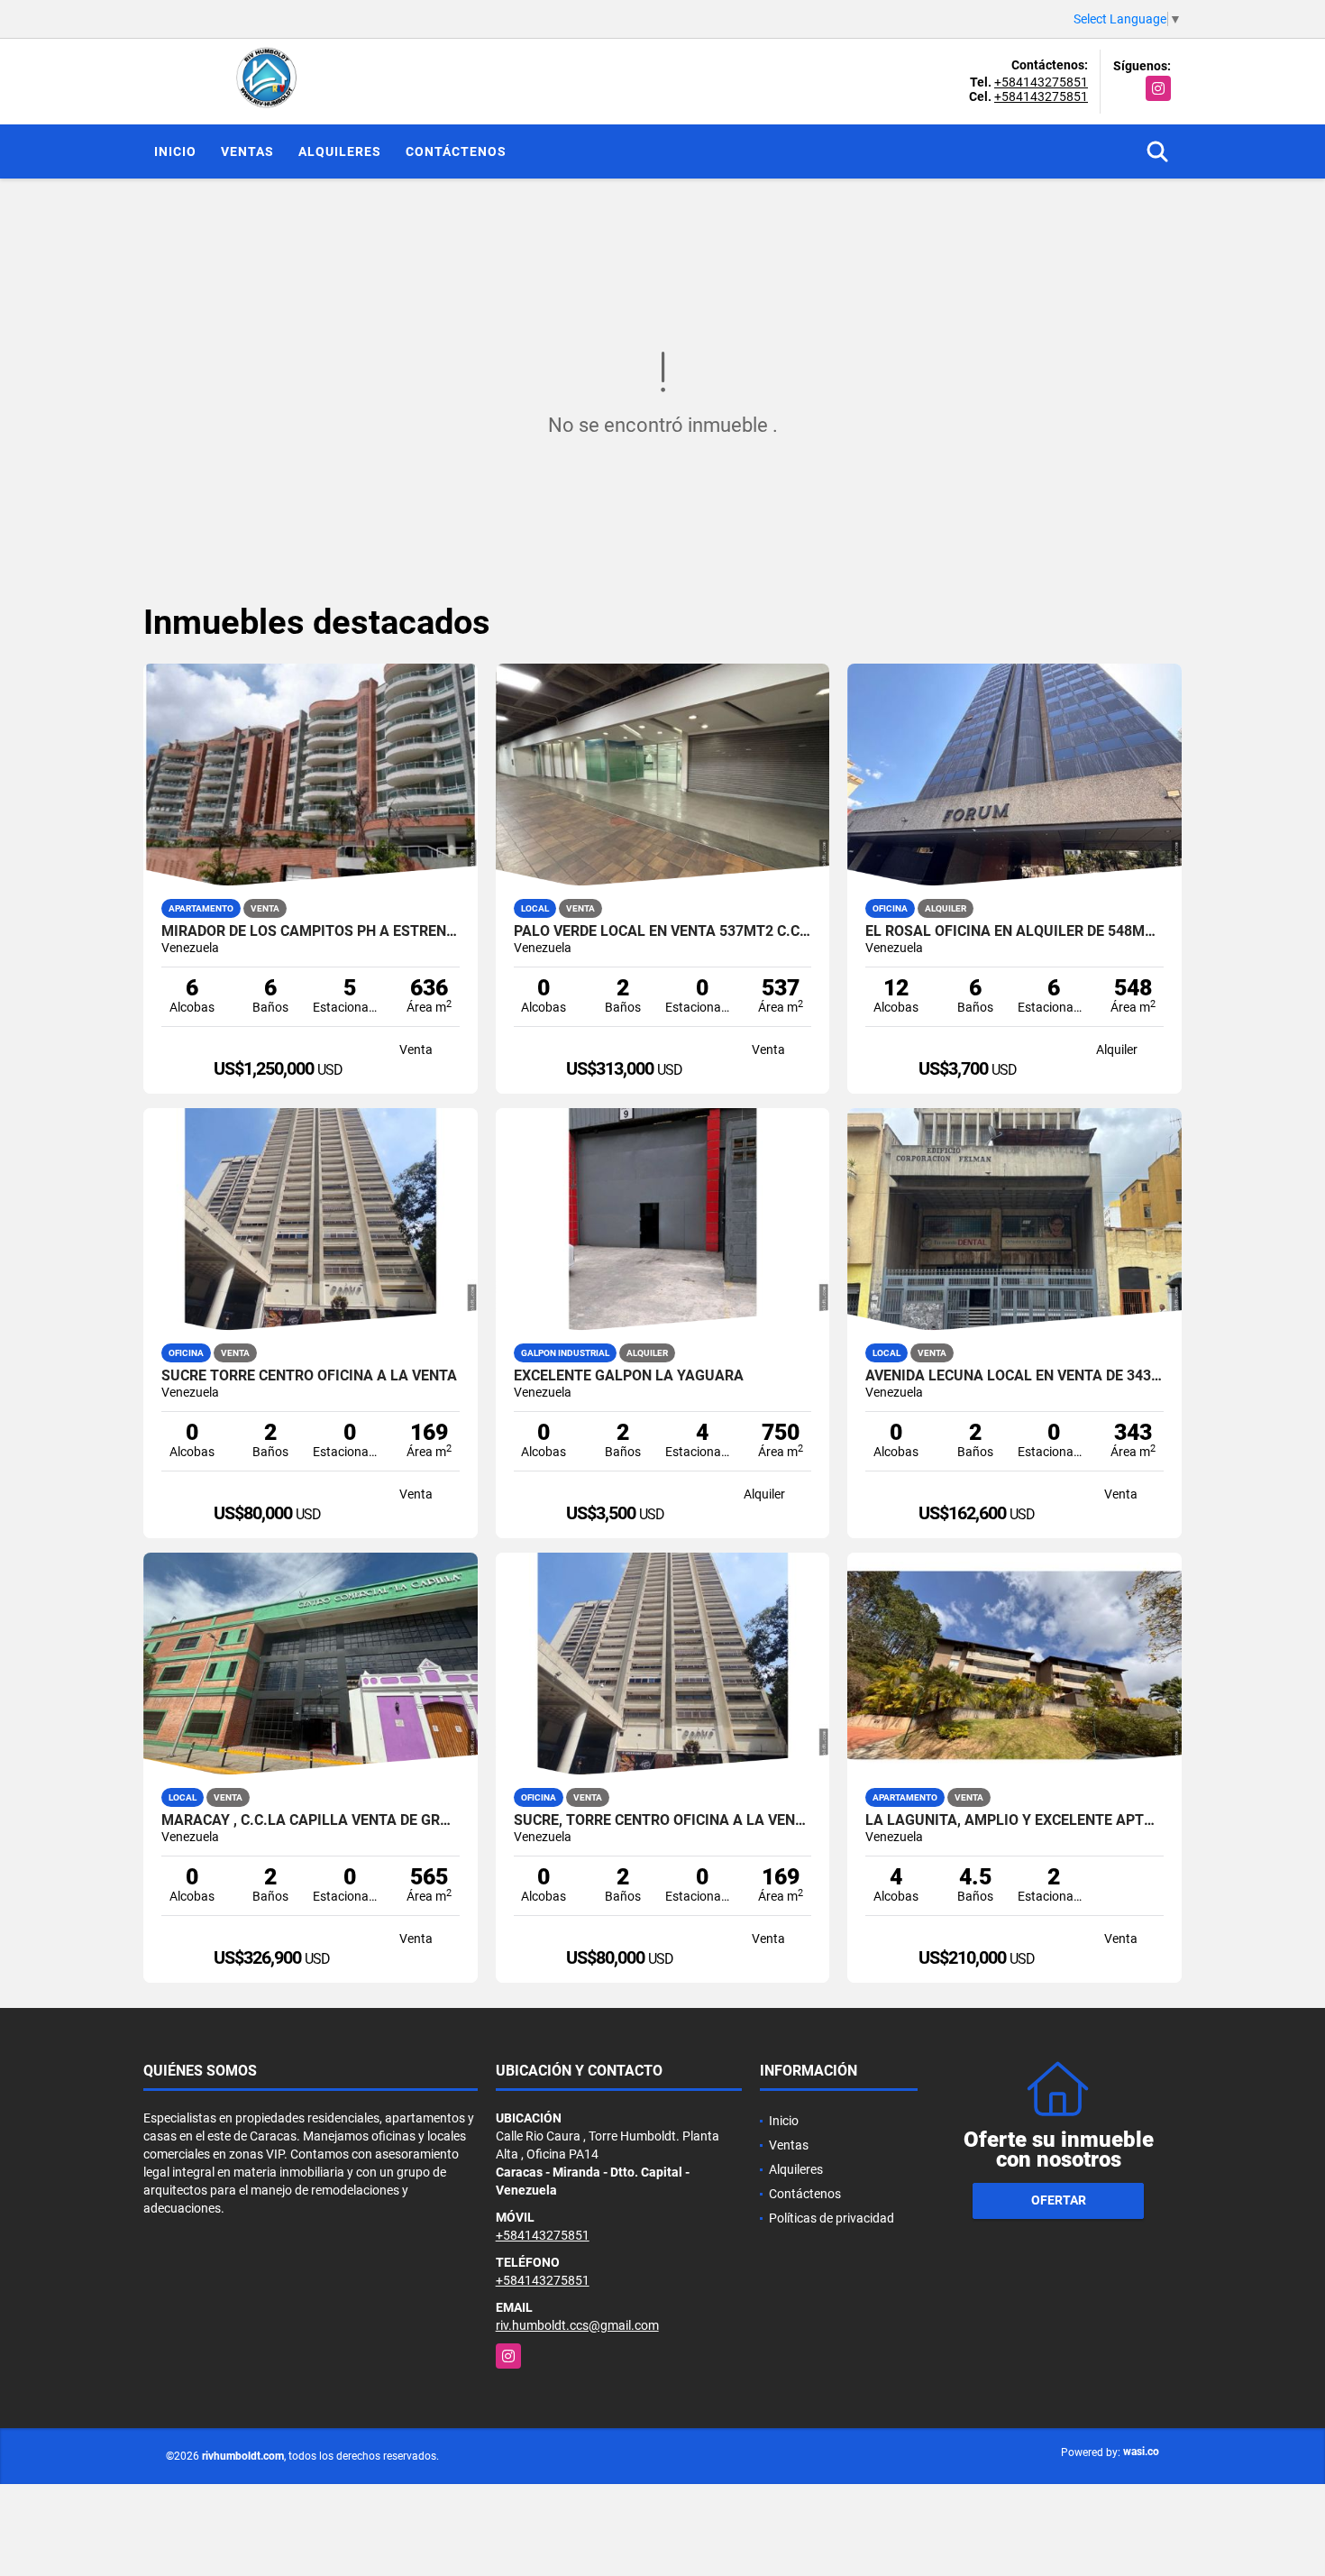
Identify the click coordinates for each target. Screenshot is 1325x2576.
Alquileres (340, 151)
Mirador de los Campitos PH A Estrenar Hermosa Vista (311, 931)
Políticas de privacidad (832, 2218)
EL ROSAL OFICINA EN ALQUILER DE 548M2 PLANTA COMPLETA (1014, 931)
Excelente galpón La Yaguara (629, 1376)
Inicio (175, 151)
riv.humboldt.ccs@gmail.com (577, 2325)
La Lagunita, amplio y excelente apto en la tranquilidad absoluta (1014, 1820)
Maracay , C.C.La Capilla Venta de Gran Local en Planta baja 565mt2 (311, 1820)
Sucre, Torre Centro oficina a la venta (663, 1820)
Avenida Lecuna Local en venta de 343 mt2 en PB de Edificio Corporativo (1014, 1376)
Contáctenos (456, 151)
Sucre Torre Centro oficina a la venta (309, 1376)
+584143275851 (1041, 82)
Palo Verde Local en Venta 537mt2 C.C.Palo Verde (663, 931)
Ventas (247, 151)
